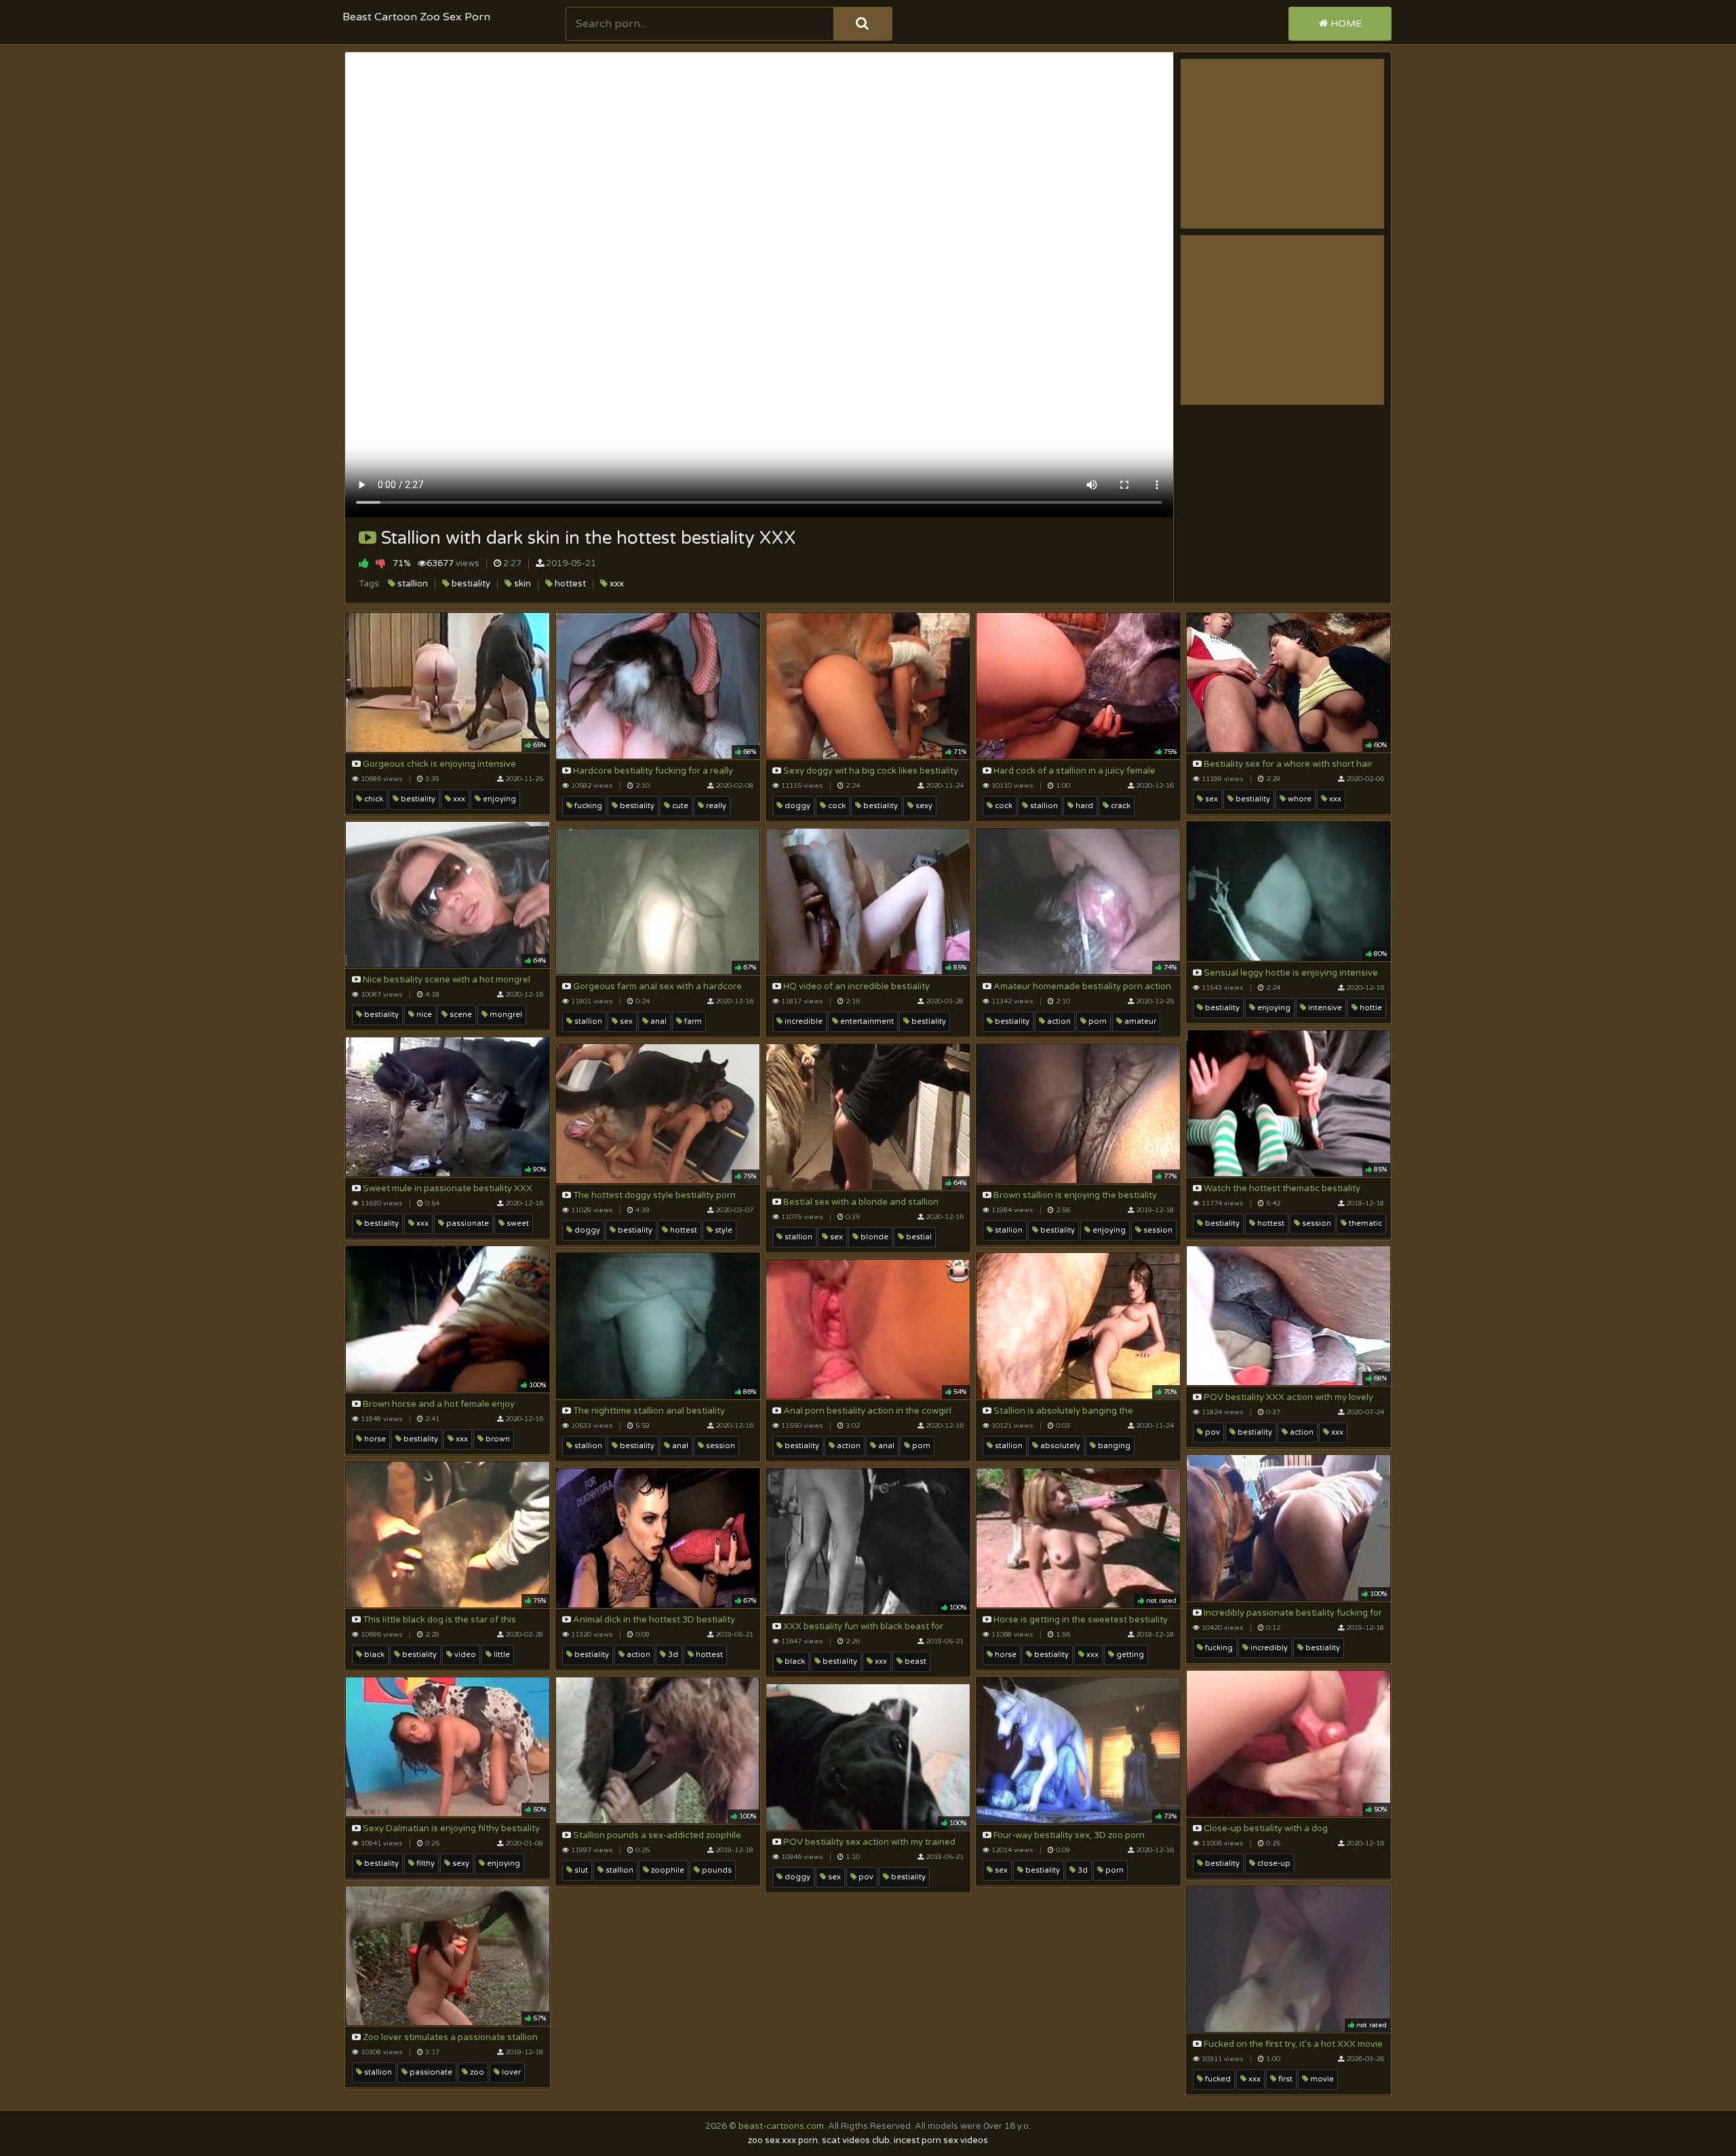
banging (1113, 1446)
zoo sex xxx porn (783, 2140)
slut (580, 1870)
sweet (517, 1223)
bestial (918, 1237)
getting (1129, 1655)
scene (460, 1015)
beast (914, 1661)
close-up (1273, 1863)
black (373, 1655)
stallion (412, 584)
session (1316, 1223)
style (723, 1230)
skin (521, 584)
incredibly (1268, 1648)
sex (1210, 799)
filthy (425, 1863)
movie (1321, 2079)
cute (679, 806)
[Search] (863, 24)
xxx (616, 584)
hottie (1370, 1008)
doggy (796, 806)
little (501, 1655)
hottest (569, 584)
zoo (476, 2072)
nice (423, 1015)
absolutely (1059, 1446)
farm (692, 1021)
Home (1345, 23)
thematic (1364, 1223)
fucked (1217, 2079)
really (715, 806)
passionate (467, 1223)
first (1284, 2079)
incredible (803, 1021)
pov (1211, 1432)
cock (836, 806)
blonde (873, 1237)
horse (374, 1439)
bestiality (470, 584)
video (464, 1655)
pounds (716, 1870)
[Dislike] (381, 563)
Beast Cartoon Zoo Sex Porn (416, 17)
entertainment (866, 1021)
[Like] (364, 563)
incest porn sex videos (941, 2140)
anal (657, 1021)
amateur (1139, 1021)
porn (1097, 1021)
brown (497, 1439)
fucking (587, 806)
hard (1083, 806)
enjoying (498, 799)
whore (1299, 799)
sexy (923, 806)
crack (1120, 806)
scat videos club (856, 2140)
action (1058, 1021)
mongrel (505, 1015)
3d (672, 1655)
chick (373, 799)
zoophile (667, 1870)
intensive (1324, 1008)
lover (510, 2072)
